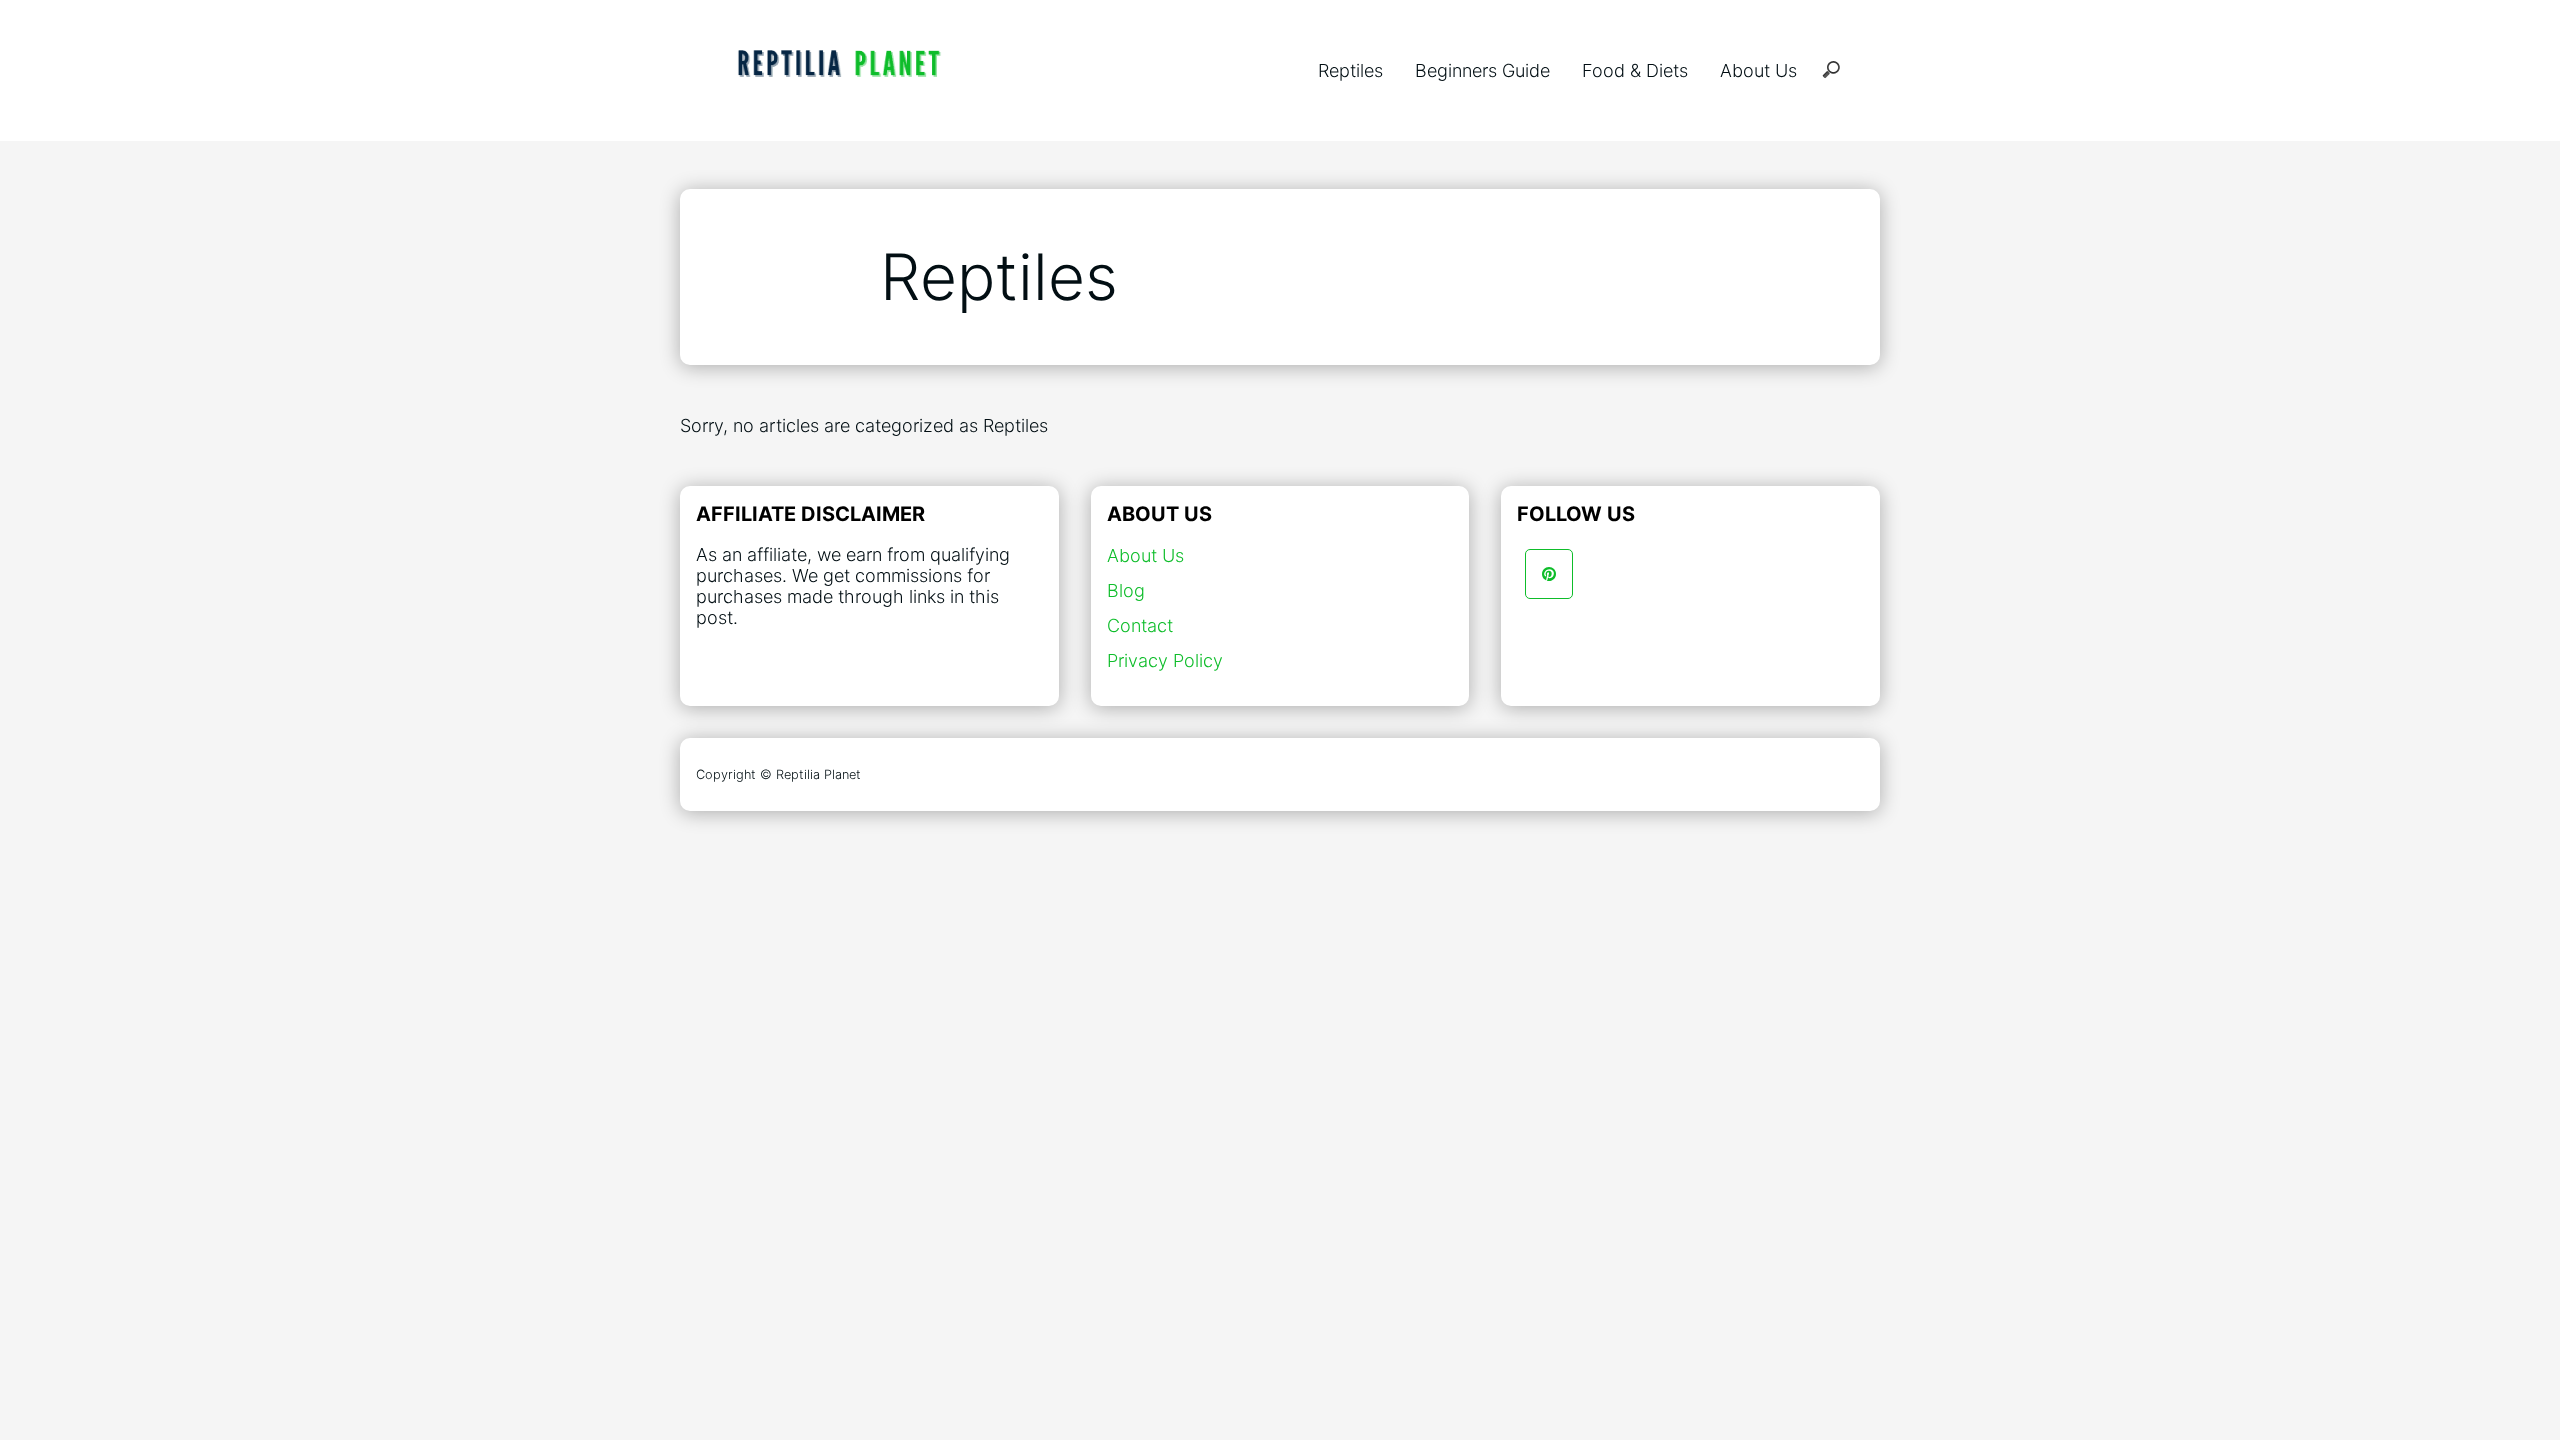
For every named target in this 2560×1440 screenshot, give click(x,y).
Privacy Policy (1165, 660)
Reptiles (1350, 70)
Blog (1126, 590)
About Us (1758, 70)
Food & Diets (1635, 70)
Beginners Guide (1482, 70)
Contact (1140, 625)
